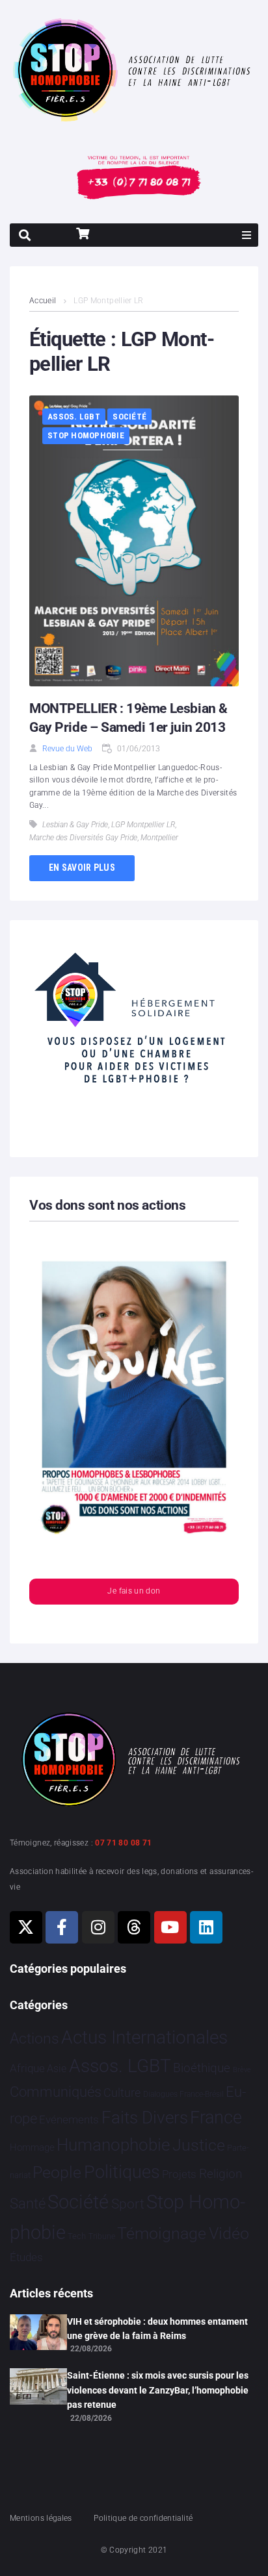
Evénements (69, 2120)
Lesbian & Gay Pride (75, 825)
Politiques (122, 2172)
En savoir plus (82, 868)
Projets (179, 2174)
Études (26, 2257)
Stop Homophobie (86, 435)
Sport (128, 2204)
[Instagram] (98, 1927)
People (57, 2172)
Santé (28, 2203)
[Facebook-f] (62, 1927)
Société (129, 417)
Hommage (32, 2147)
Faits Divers (145, 2118)
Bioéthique (202, 2068)
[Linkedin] (206, 1927)
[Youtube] (170, 1927)
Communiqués (56, 2092)
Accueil (43, 301)
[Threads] (134, 1927)
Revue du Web (67, 749)
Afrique (27, 2068)
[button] (247, 235)
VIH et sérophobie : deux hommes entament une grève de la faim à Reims (157, 2329)
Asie (57, 2069)
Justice (199, 2145)
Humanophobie (113, 2145)
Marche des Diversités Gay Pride (83, 838)
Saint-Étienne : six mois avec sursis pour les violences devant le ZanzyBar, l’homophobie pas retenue (158, 2390)
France (216, 2118)
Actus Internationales (144, 2037)
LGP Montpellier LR (143, 825)
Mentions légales (41, 2518)
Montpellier (159, 838)
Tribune (102, 2236)
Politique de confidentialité (143, 2518)
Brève (242, 2070)
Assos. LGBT (74, 417)
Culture (122, 2093)
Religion (221, 2174)
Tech (77, 2236)
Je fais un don (134, 1591)
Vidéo (229, 2233)
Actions (34, 2039)
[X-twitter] (26, 1927)
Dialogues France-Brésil (183, 2094)
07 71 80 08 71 (123, 1843)
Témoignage (162, 2233)
